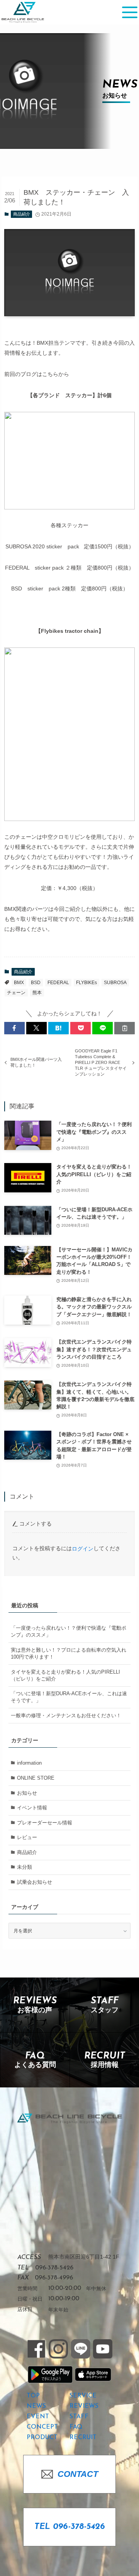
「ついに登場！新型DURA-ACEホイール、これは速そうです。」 (69, 1697)
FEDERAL (58, 983)
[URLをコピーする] (125, 1028)
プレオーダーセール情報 (45, 1823)
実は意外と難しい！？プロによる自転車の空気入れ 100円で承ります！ (69, 1653)
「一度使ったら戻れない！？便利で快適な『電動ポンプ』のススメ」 (69, 1631)
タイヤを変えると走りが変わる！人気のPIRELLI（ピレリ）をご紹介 (65, 1675)
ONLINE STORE (36, 1778)
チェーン (16, 993)
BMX (19, 983)
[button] (14, 1028)
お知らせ (27, 1793)
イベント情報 (32, 1808)
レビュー (27, 1837)
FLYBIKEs (86, 983)
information (29, 1763)
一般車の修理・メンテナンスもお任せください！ (66, 1715)
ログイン (83, 1549)
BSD (36, 983)
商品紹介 (22, 214)
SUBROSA (115, 983)
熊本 (37, 993)
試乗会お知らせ (35, 1882)
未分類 (25, 1867)
